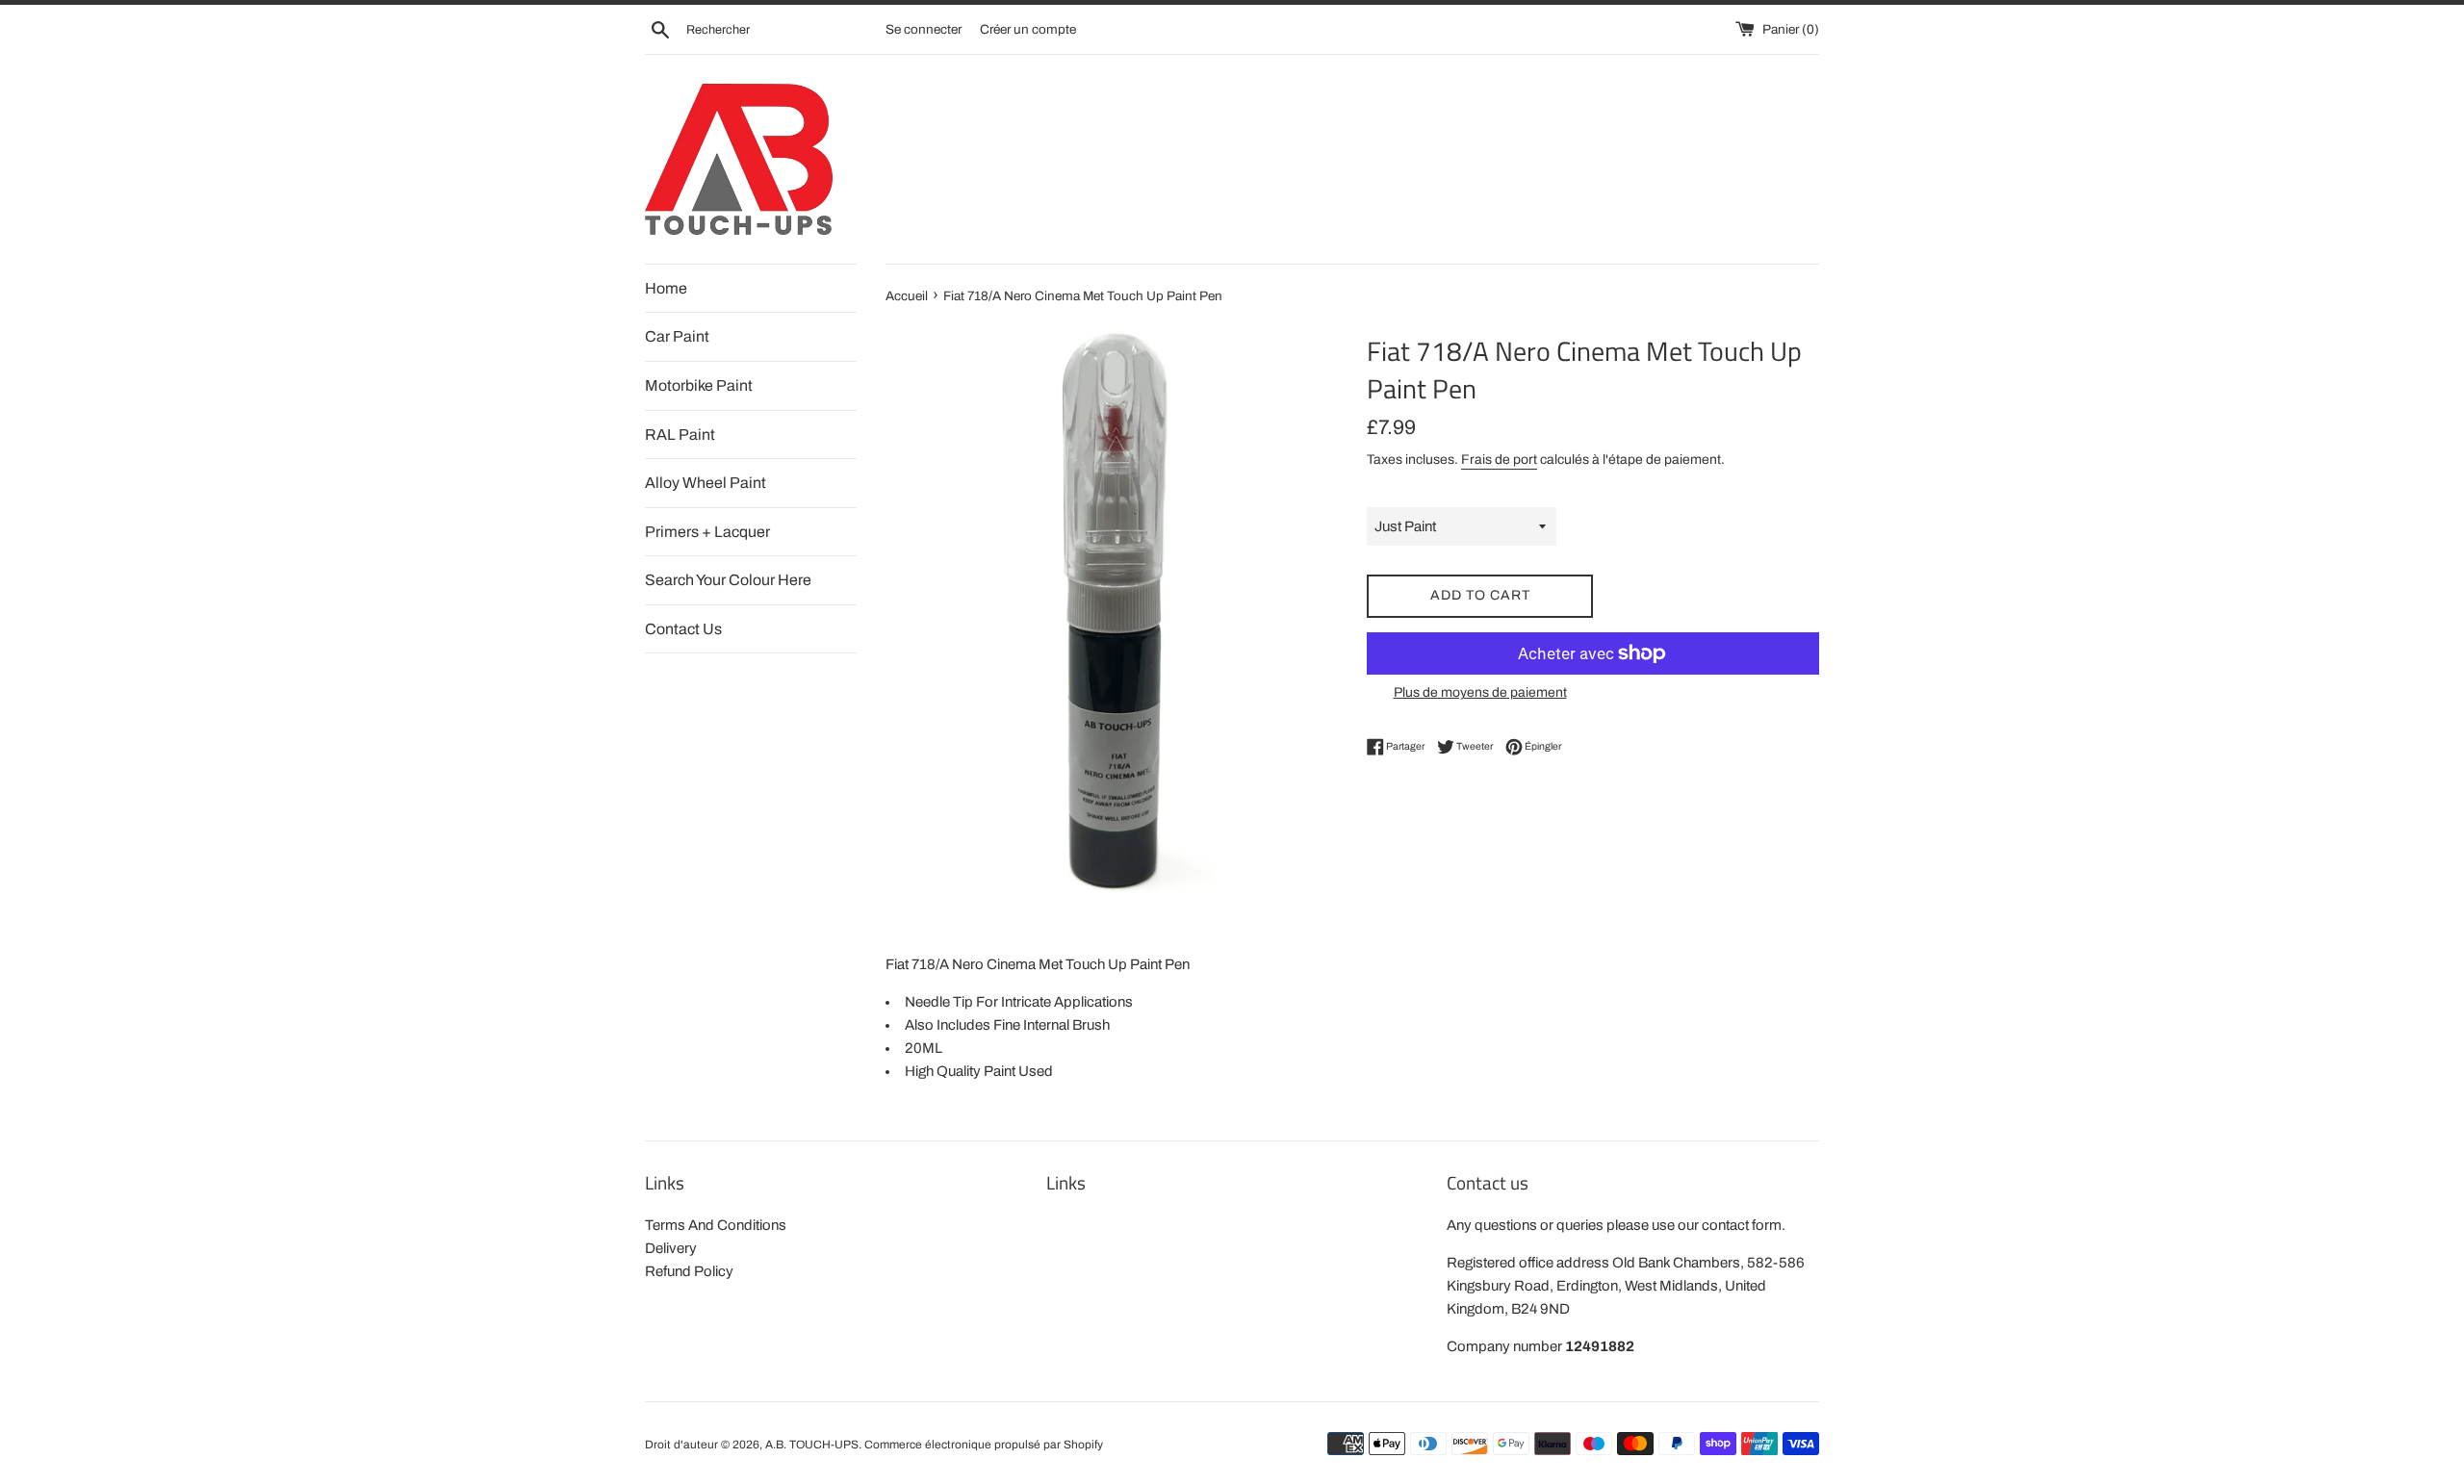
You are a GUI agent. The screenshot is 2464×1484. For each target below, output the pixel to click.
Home (666, 288)
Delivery (671, 1248)
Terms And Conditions (716, 1225)
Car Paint (677, 336)
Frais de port (1499, 460)
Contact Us (683, 629)
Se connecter (924, 29)
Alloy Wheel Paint (706, 483)
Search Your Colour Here (728, 580)
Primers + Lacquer (707, 532)
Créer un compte (1028, 29)
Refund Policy (689, 1271)
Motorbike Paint (699, 385)
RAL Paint (680, 435)
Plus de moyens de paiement (1480, 692)
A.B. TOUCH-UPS (812, 1445)
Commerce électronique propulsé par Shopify (984, 1445)
